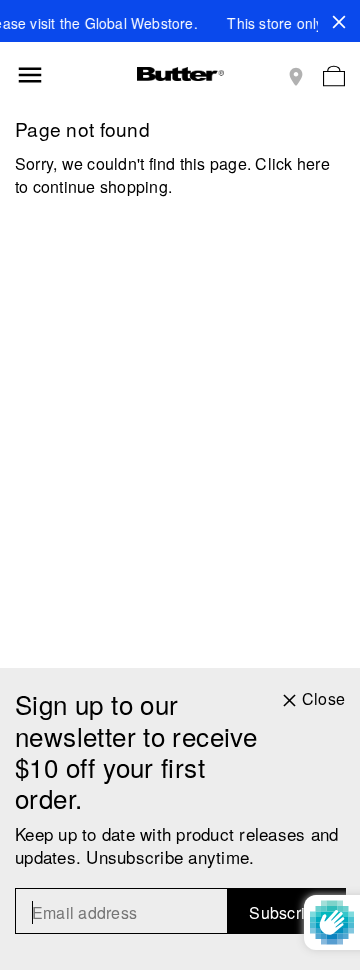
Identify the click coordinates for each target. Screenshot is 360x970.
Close (323, 699)
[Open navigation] (30, 75)
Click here (292, 163)
